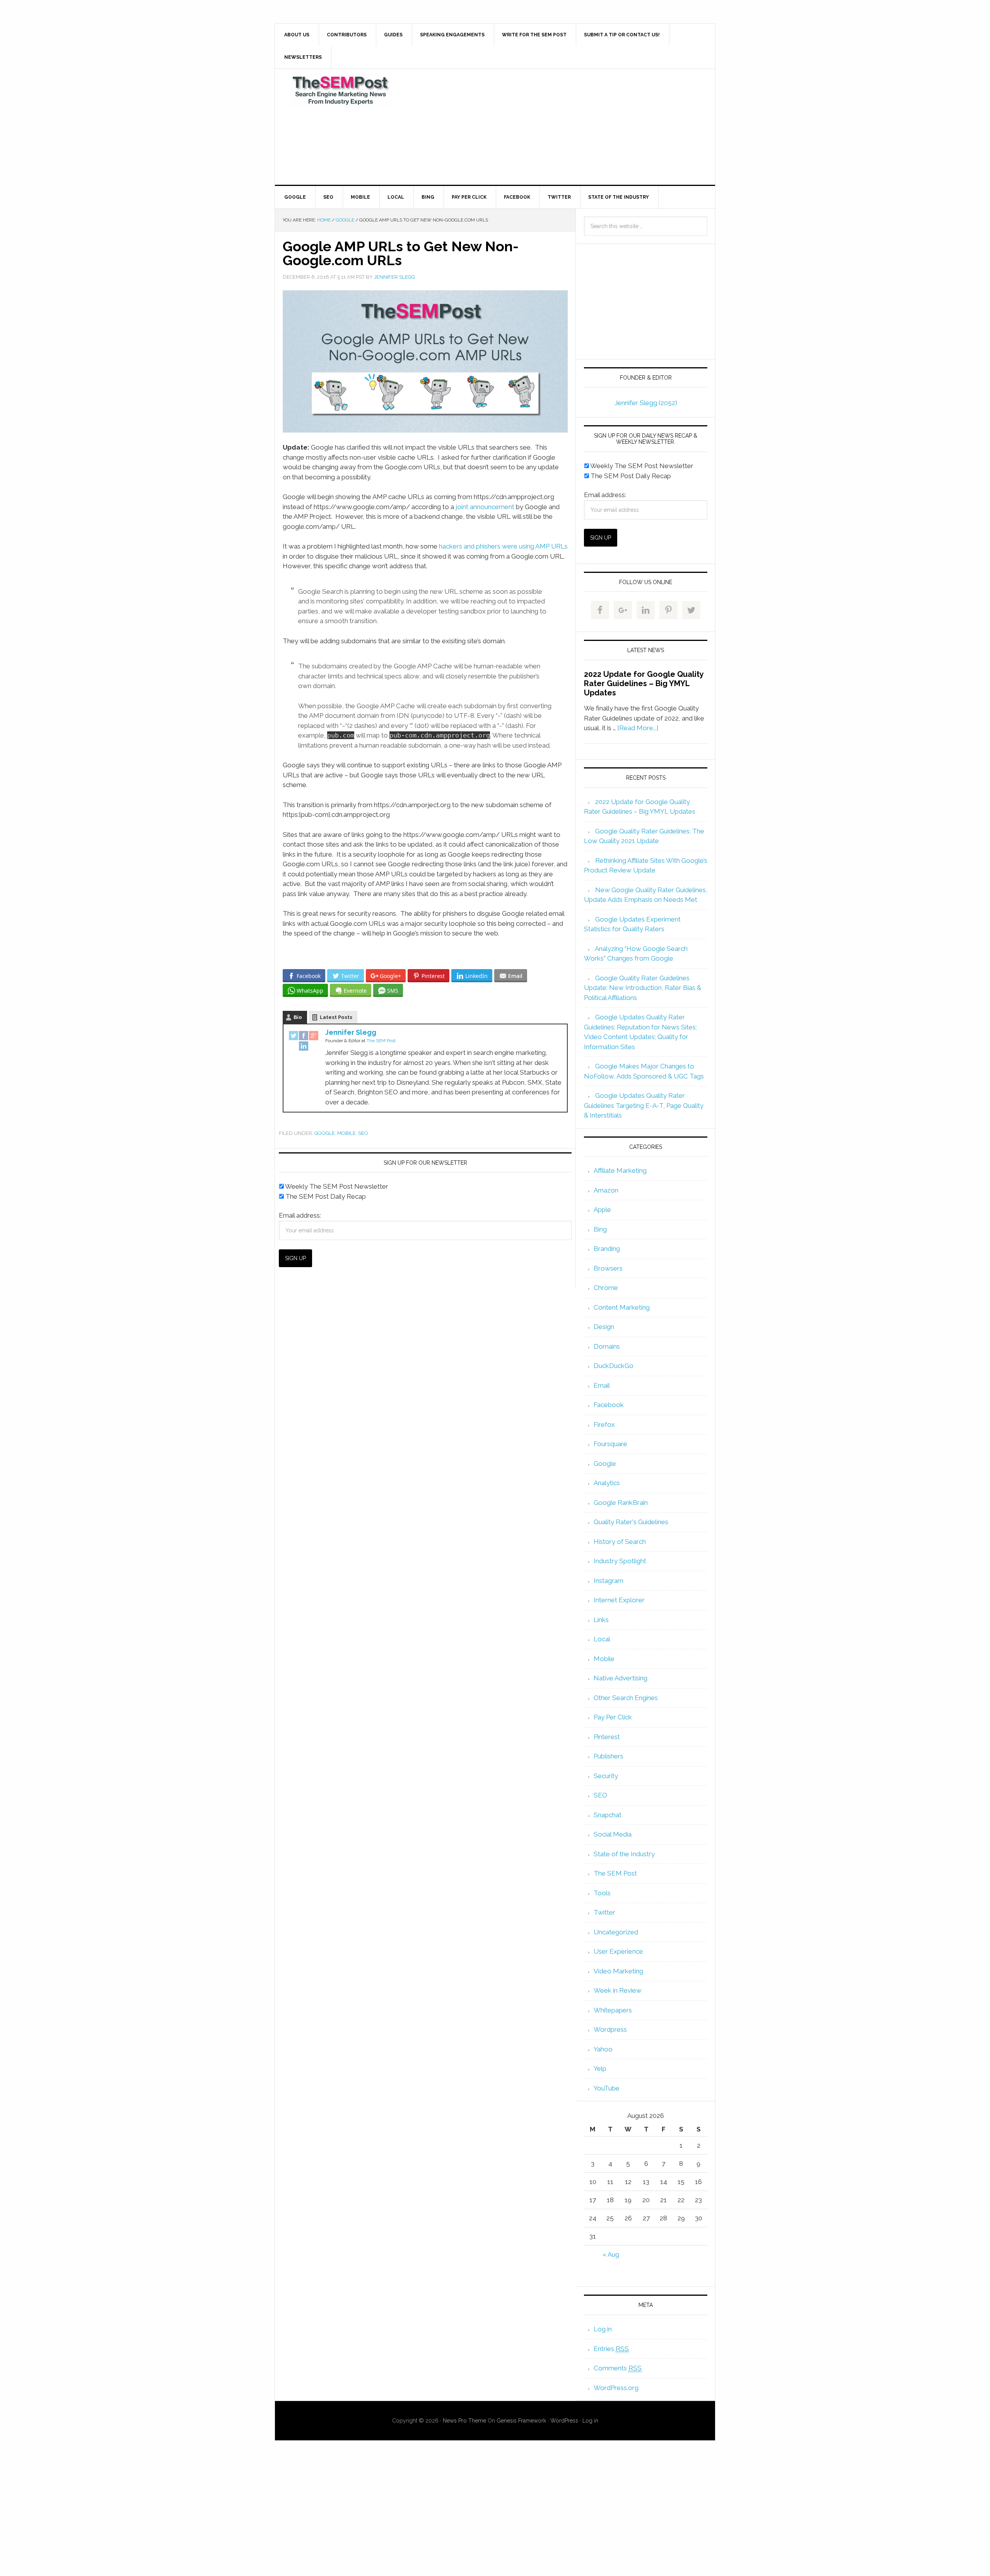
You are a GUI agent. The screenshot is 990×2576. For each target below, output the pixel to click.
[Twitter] (294, 1036)
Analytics (607, 1483)
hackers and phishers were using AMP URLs (503, 546)
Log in (603, 2329)
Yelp (600, 2068)
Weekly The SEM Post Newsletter (336, 1186)
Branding (607, 1249)
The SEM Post (341, 90)
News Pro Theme (464, 2421)
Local (602, 1639)
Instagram (609, 1581)
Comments (618, 2368)
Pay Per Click (613, 1717)
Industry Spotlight (620, 1561)
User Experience (618, 1951)
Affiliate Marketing (620, 1170)
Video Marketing (618, 1971)
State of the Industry (624, 1854)
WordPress (564, 2421)
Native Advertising (620, 1678)
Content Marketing (622, 1307)
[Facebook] (304, 1036)
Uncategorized (616, 1932)
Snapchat (608, 1815)
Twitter (604, 1912)
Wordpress (610, 2029)
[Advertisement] (553, 127)
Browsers (608, 1268)
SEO (363, 1133)
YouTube (607, 2088)
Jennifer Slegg (351, 1032)
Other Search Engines (626, 1698)
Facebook (609, 1405)
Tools (602, 1893)
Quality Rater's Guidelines (631, 1522)
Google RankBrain (621, 1503)
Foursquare (610, 1444)
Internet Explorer (619, 1600)
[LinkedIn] (304, 1047)
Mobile (346, 1133)
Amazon (606, 1190)
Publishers (609, 1756)
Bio (298, 1017)
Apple (602, 1210)
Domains (607, 1346)
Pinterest (607, 1737)
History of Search (620, 1542)
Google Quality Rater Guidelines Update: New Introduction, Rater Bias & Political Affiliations (643, 988)
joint (462, 507)
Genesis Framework (521, 2421)
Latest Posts (336, 1017)
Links (601, 1620)
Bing (600, 1229)
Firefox (604, 1424)
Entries (611, 2349)
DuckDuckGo (614, 1366)
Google (325, 1133)
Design (604, 1327)
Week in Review (618, 1990)
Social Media (613, 1834)
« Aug (611, 2254)
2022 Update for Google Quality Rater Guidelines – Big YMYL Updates (644, 683)
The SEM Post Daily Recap (325, 1196)
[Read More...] (638, 728)
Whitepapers (613, 2010)
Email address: (300, 1215)
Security (606, 1776)
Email (602, 1385)
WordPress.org (616, 2388)
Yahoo (603, 2049)
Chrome (606, 1288)
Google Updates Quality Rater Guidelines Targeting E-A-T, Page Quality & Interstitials (644, 1105)
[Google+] (314, 1036)
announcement (492, 507)
